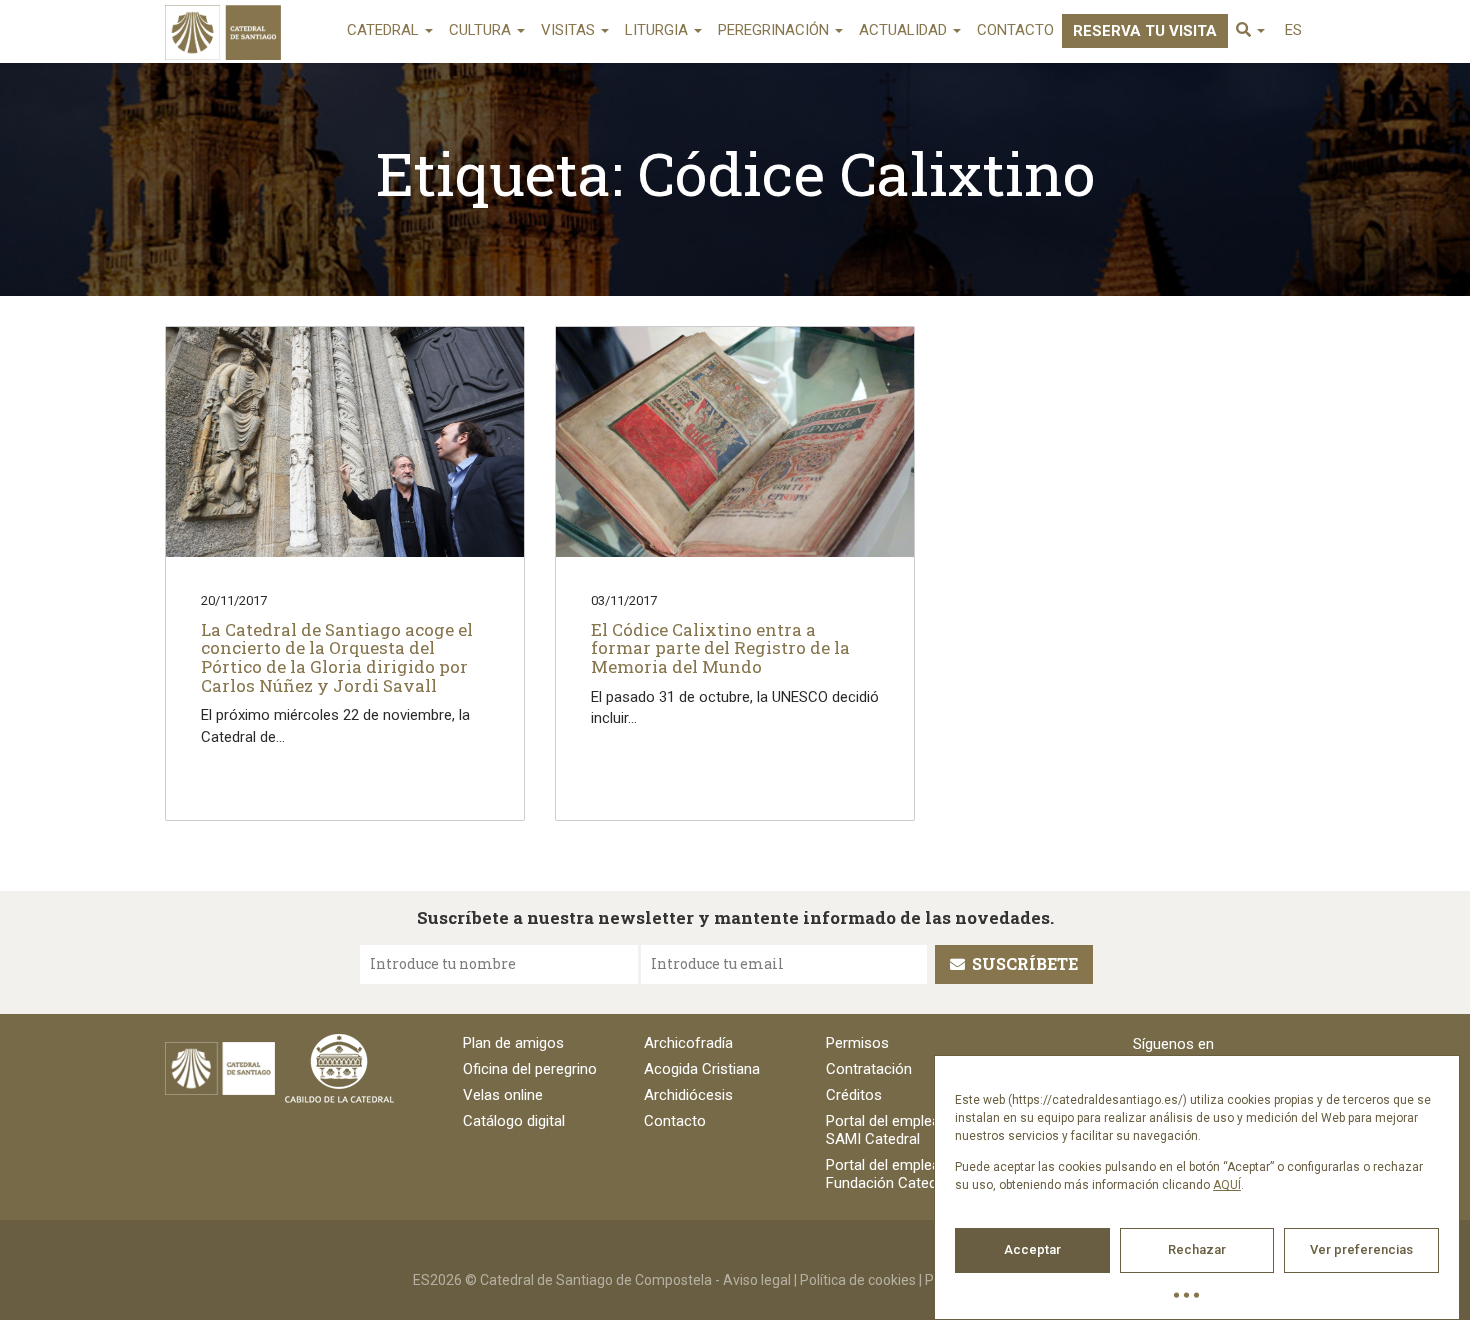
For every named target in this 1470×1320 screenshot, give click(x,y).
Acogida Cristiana (702, 1069)
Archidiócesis (688, 1095)
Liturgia (658, 30)
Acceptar (1032, 1249)
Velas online (503, 1095)
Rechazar (1197, 1249)
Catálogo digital (514, 1121)
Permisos (857, 1043)
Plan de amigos (513, 1043)
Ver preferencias (1361, 1249)
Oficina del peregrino (530, 1069)
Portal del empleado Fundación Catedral (891, 1174)
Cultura (482, 30)
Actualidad (905, 30)
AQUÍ (1227, 1185)
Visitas (570, 30)
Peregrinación (775, 30)
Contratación (869, 1069)
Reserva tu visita (1145, 31)
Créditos (854, 1095)
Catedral (385, 30)
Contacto (1015, 30)
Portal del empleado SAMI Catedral (891, 1130)
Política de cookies (858, 1280)
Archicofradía (688, 1043)
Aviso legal (757, 1280)
